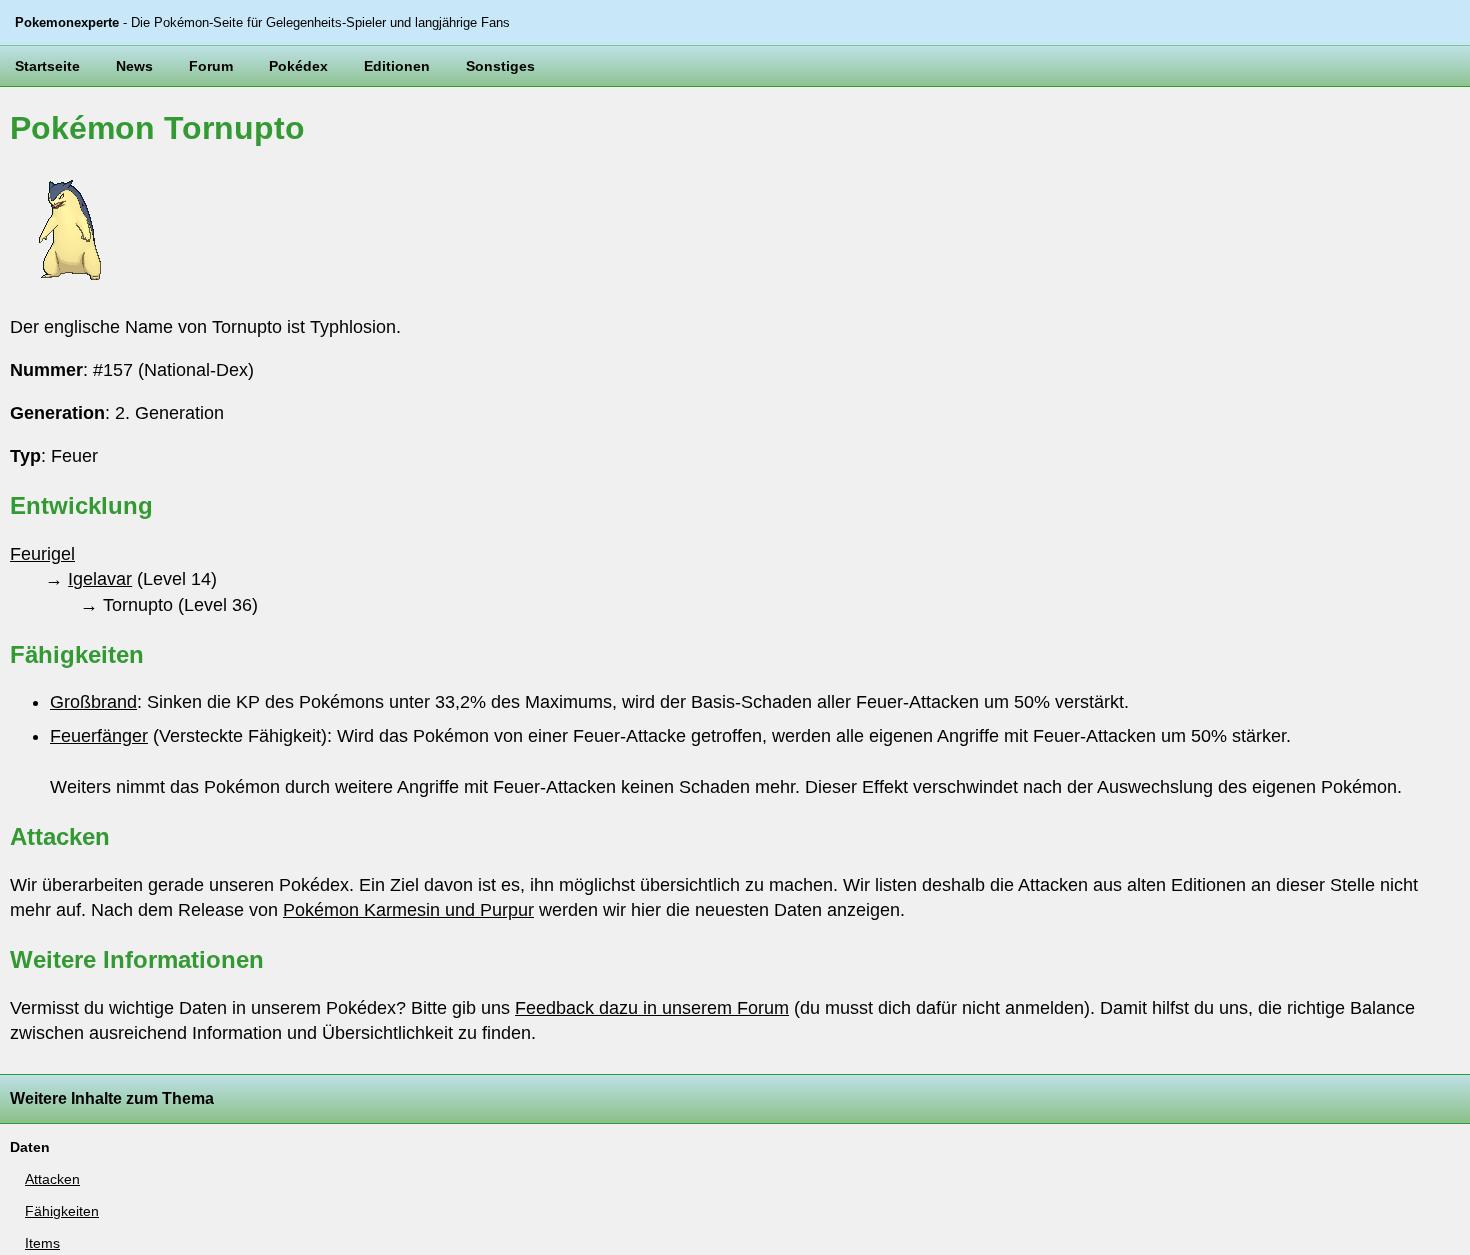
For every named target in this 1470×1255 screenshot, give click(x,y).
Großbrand (93, 702)
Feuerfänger (99, 736)
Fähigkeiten (62, 1211)
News (134, 66)
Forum (211, 66)
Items (42, 1243)
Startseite (47, 66)
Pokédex (298, 66)
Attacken (52, 1179)
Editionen (397, 66)
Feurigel (42, 554)
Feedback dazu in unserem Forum (652, 1008)
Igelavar (100, 579)
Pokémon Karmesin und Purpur (408, 910)
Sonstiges (500, 66)
